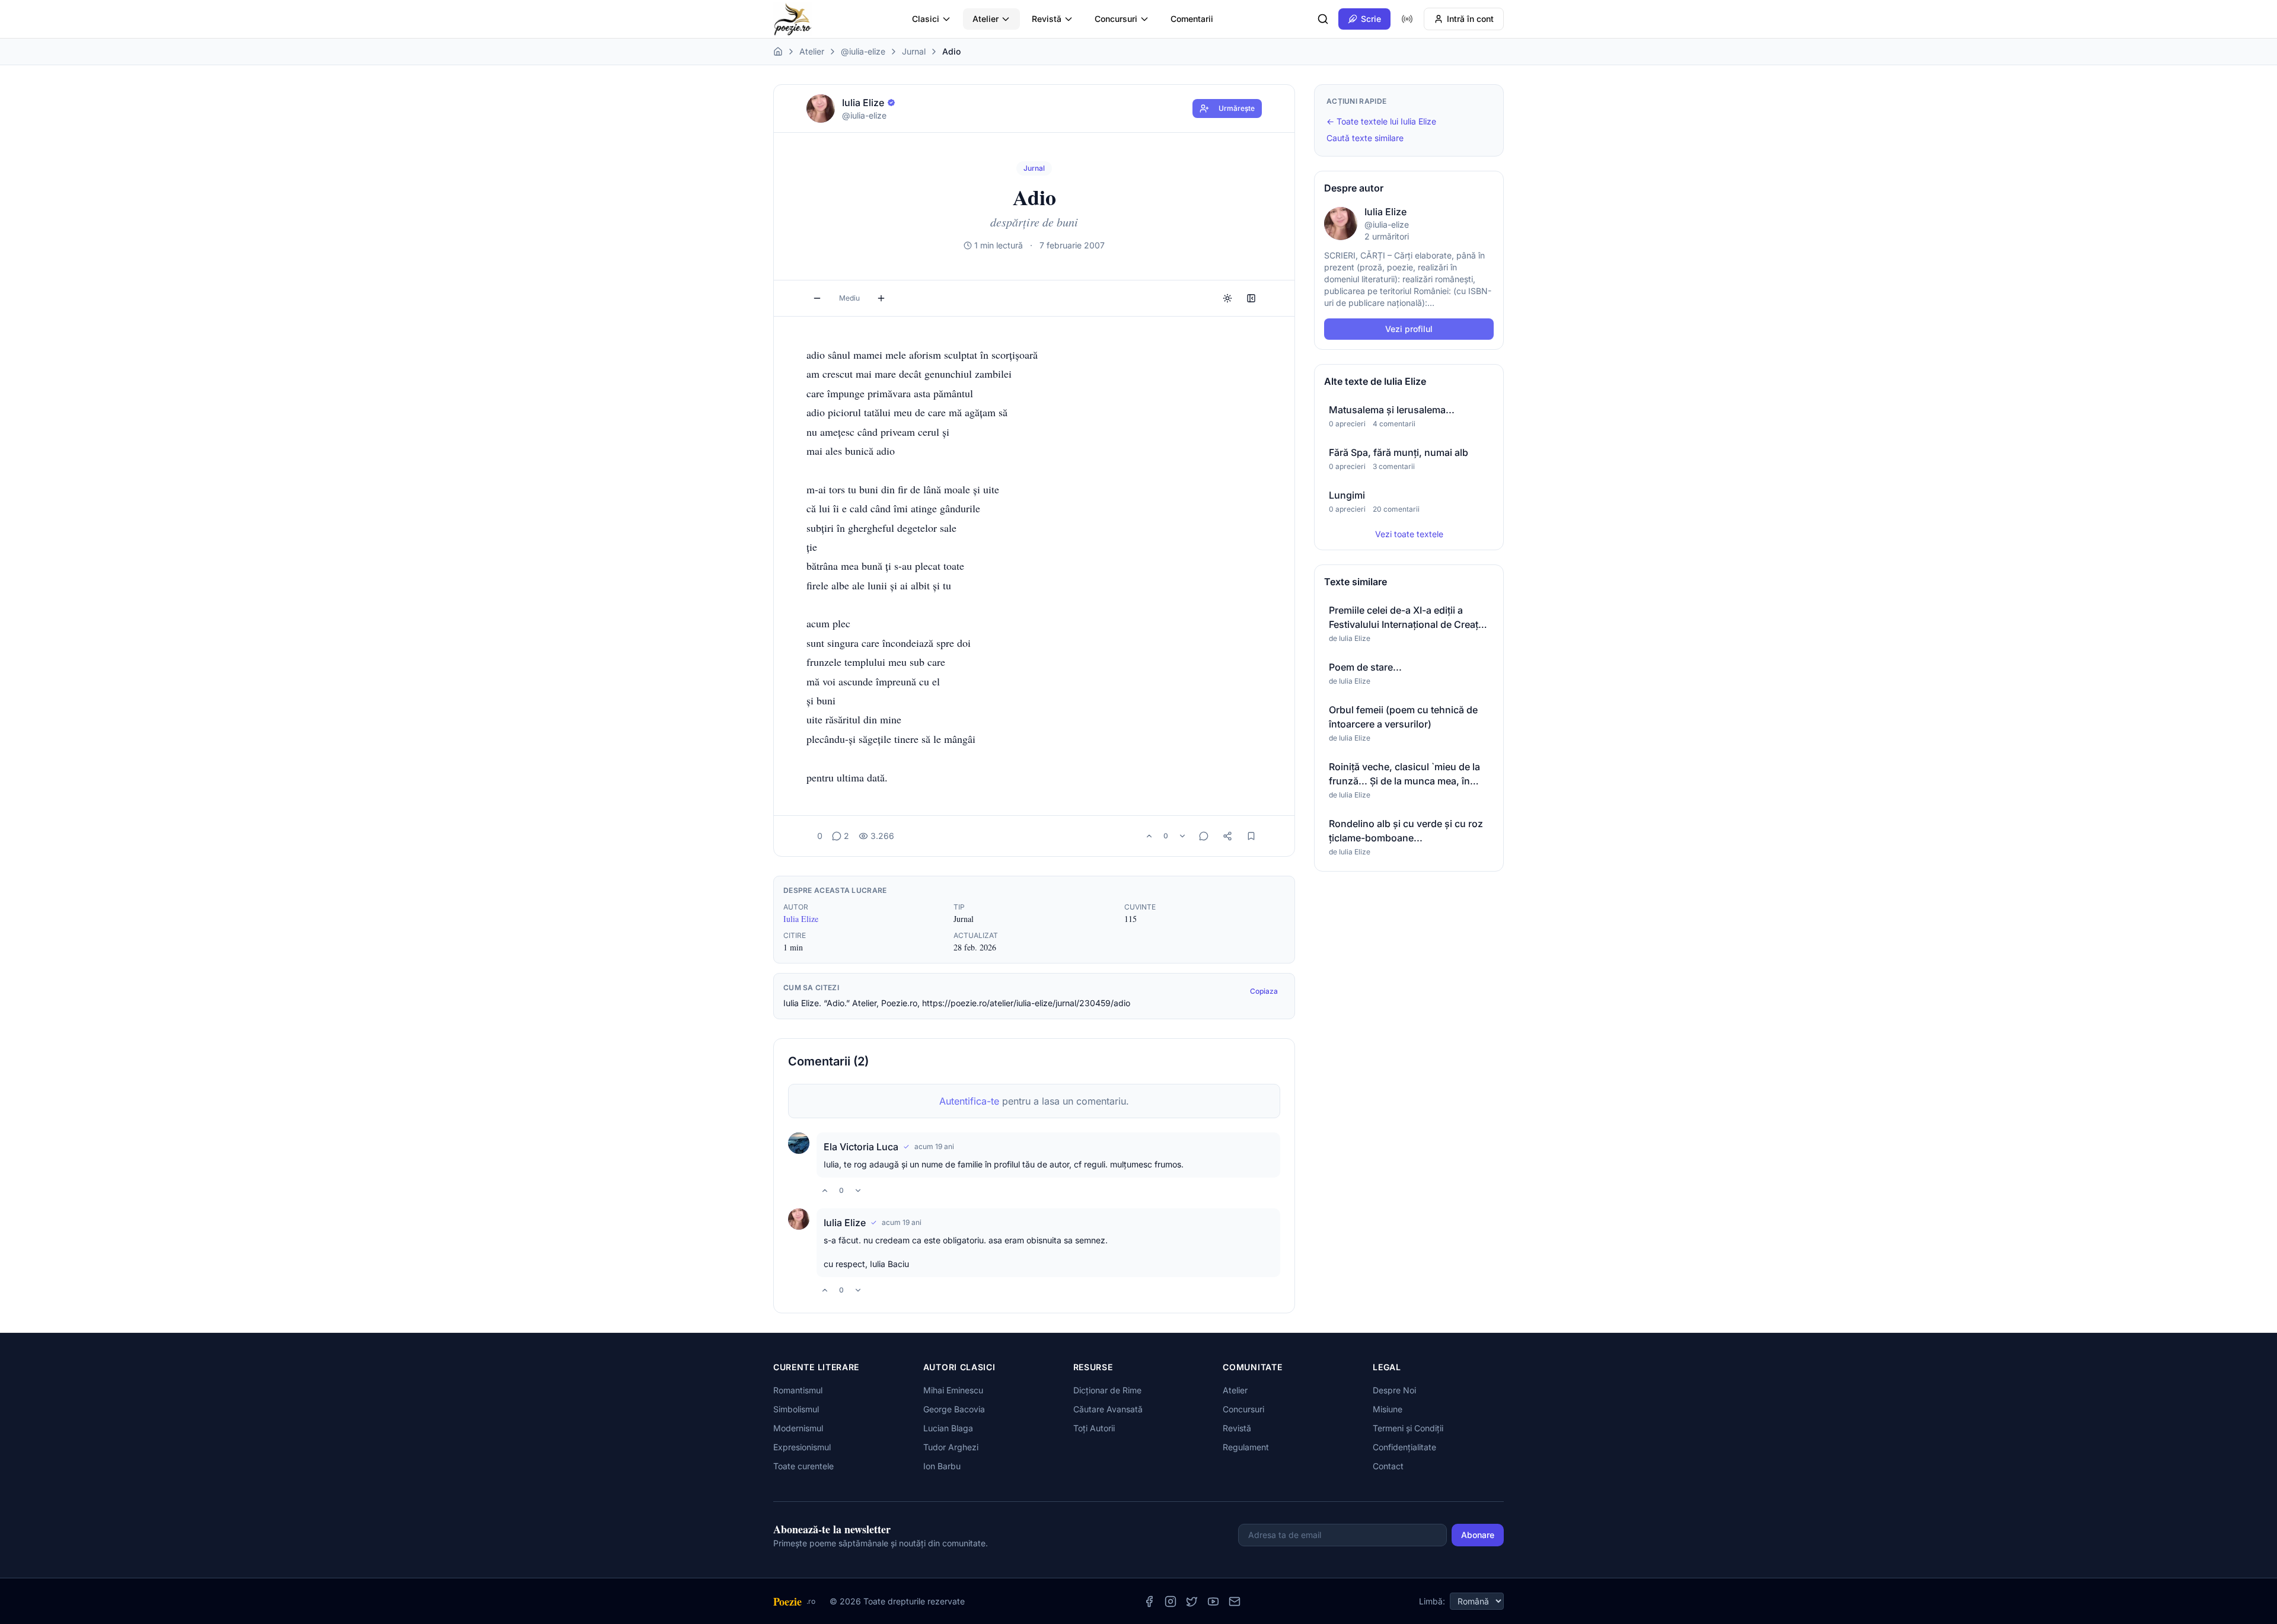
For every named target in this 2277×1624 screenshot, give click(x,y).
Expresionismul (802, 1447)
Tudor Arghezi (951, 1447)
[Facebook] (1149, 1601)
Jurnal (914, 51)
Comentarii (1192, 19)
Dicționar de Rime (1107, 1390)
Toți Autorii (1094, 1428)
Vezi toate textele (1409, 534)
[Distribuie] (1227, 836)
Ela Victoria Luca (861, 1147)
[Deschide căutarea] (1323, 19)
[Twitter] (1192, 1601)
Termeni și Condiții (1408, 1428)
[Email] (1235, 1601)
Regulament (1246, 1447)
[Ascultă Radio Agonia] (1407, 19)
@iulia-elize (863, 51)
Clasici (926, 19)
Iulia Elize (801, 919)
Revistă (1047, 19)
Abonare (1478, 1535)
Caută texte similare (1365, 138)
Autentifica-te (969, 1101)
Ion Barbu (942, 1466)
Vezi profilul (1409, 329)
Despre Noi (1394, 1390)
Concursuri (1116, 19)
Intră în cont (1470, 19)
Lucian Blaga (948, 1428)
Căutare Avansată (1108, 1409)
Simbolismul (796, 1409)
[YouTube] (1213, 1601)
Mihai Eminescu (953, 1390)
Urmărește (1237, 108)
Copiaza (1264, 991)
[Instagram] (1171, 1601)
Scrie (1371, 19)
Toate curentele (803, 1466)
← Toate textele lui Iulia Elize (1381, 121)
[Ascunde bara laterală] (1251, 298)
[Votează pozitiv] (1149, 836)
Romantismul (798, 1390)
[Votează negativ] (1182, 836)
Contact (1388, 1466)
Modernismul (798, 1428)
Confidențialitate (1404, 1447)
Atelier (986, 19)
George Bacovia (954, 1409)
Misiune (1388, 1409)
